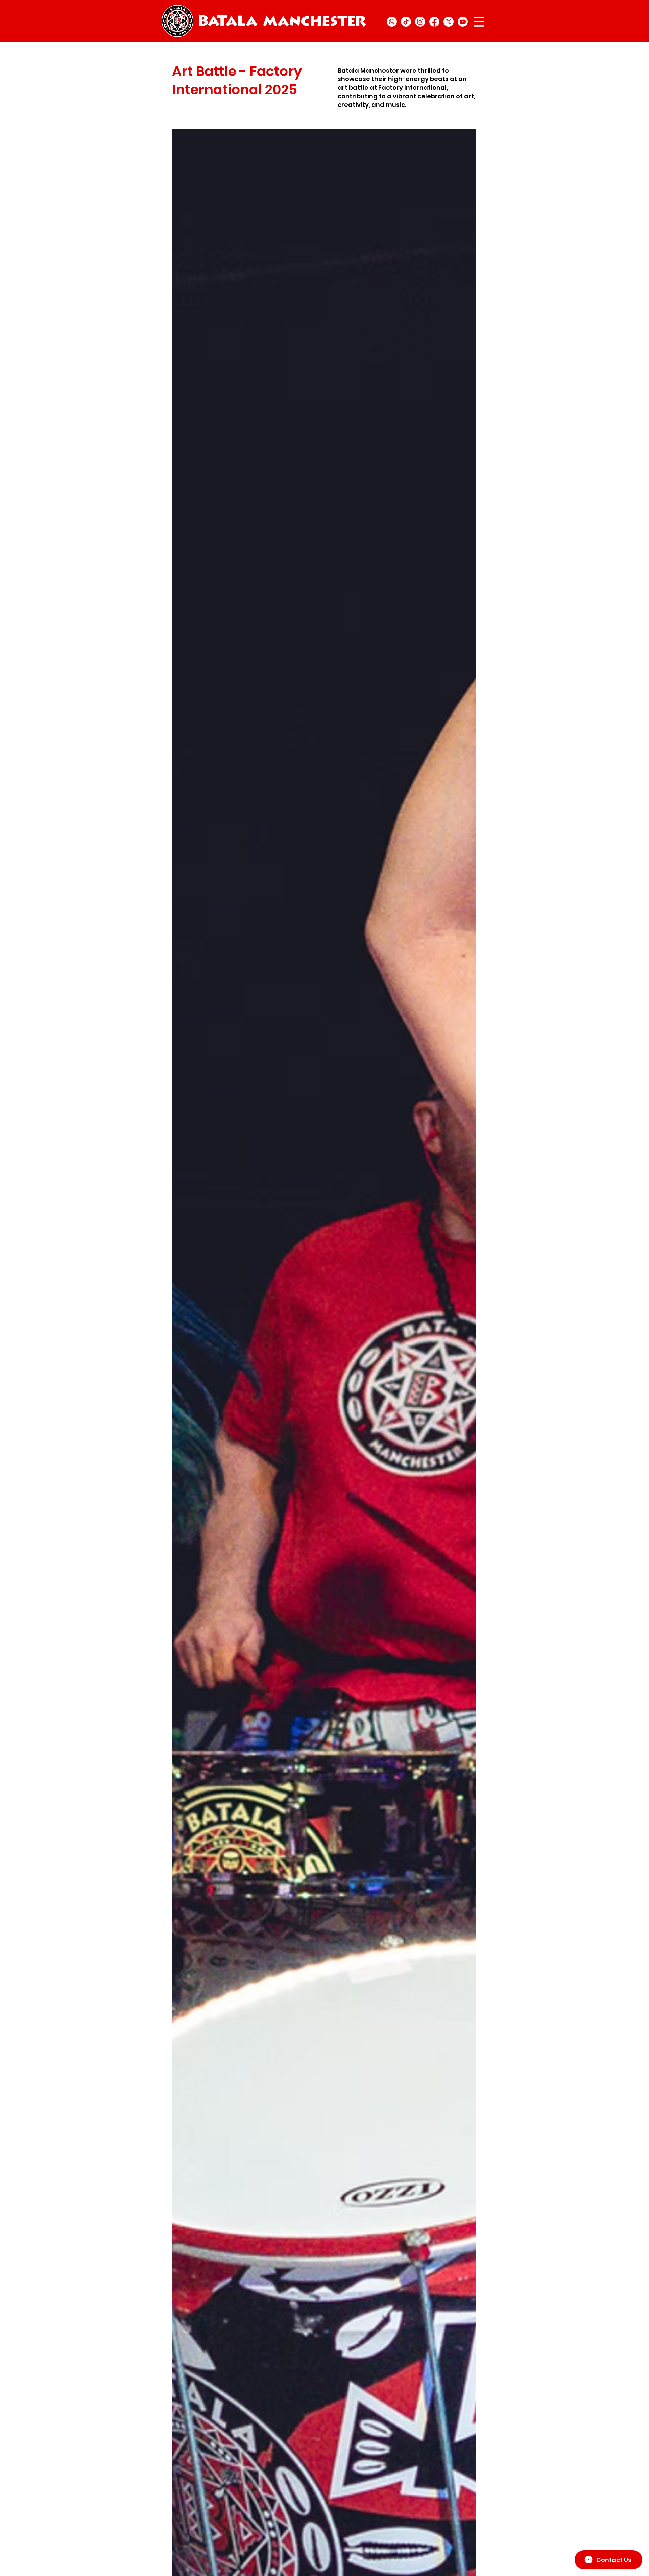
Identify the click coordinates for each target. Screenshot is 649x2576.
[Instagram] (420, 22)
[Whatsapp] (392, 22)
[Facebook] (434, 22)
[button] (479, 22)
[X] (449, 22)
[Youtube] (463, 22)
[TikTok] (406, 22)
